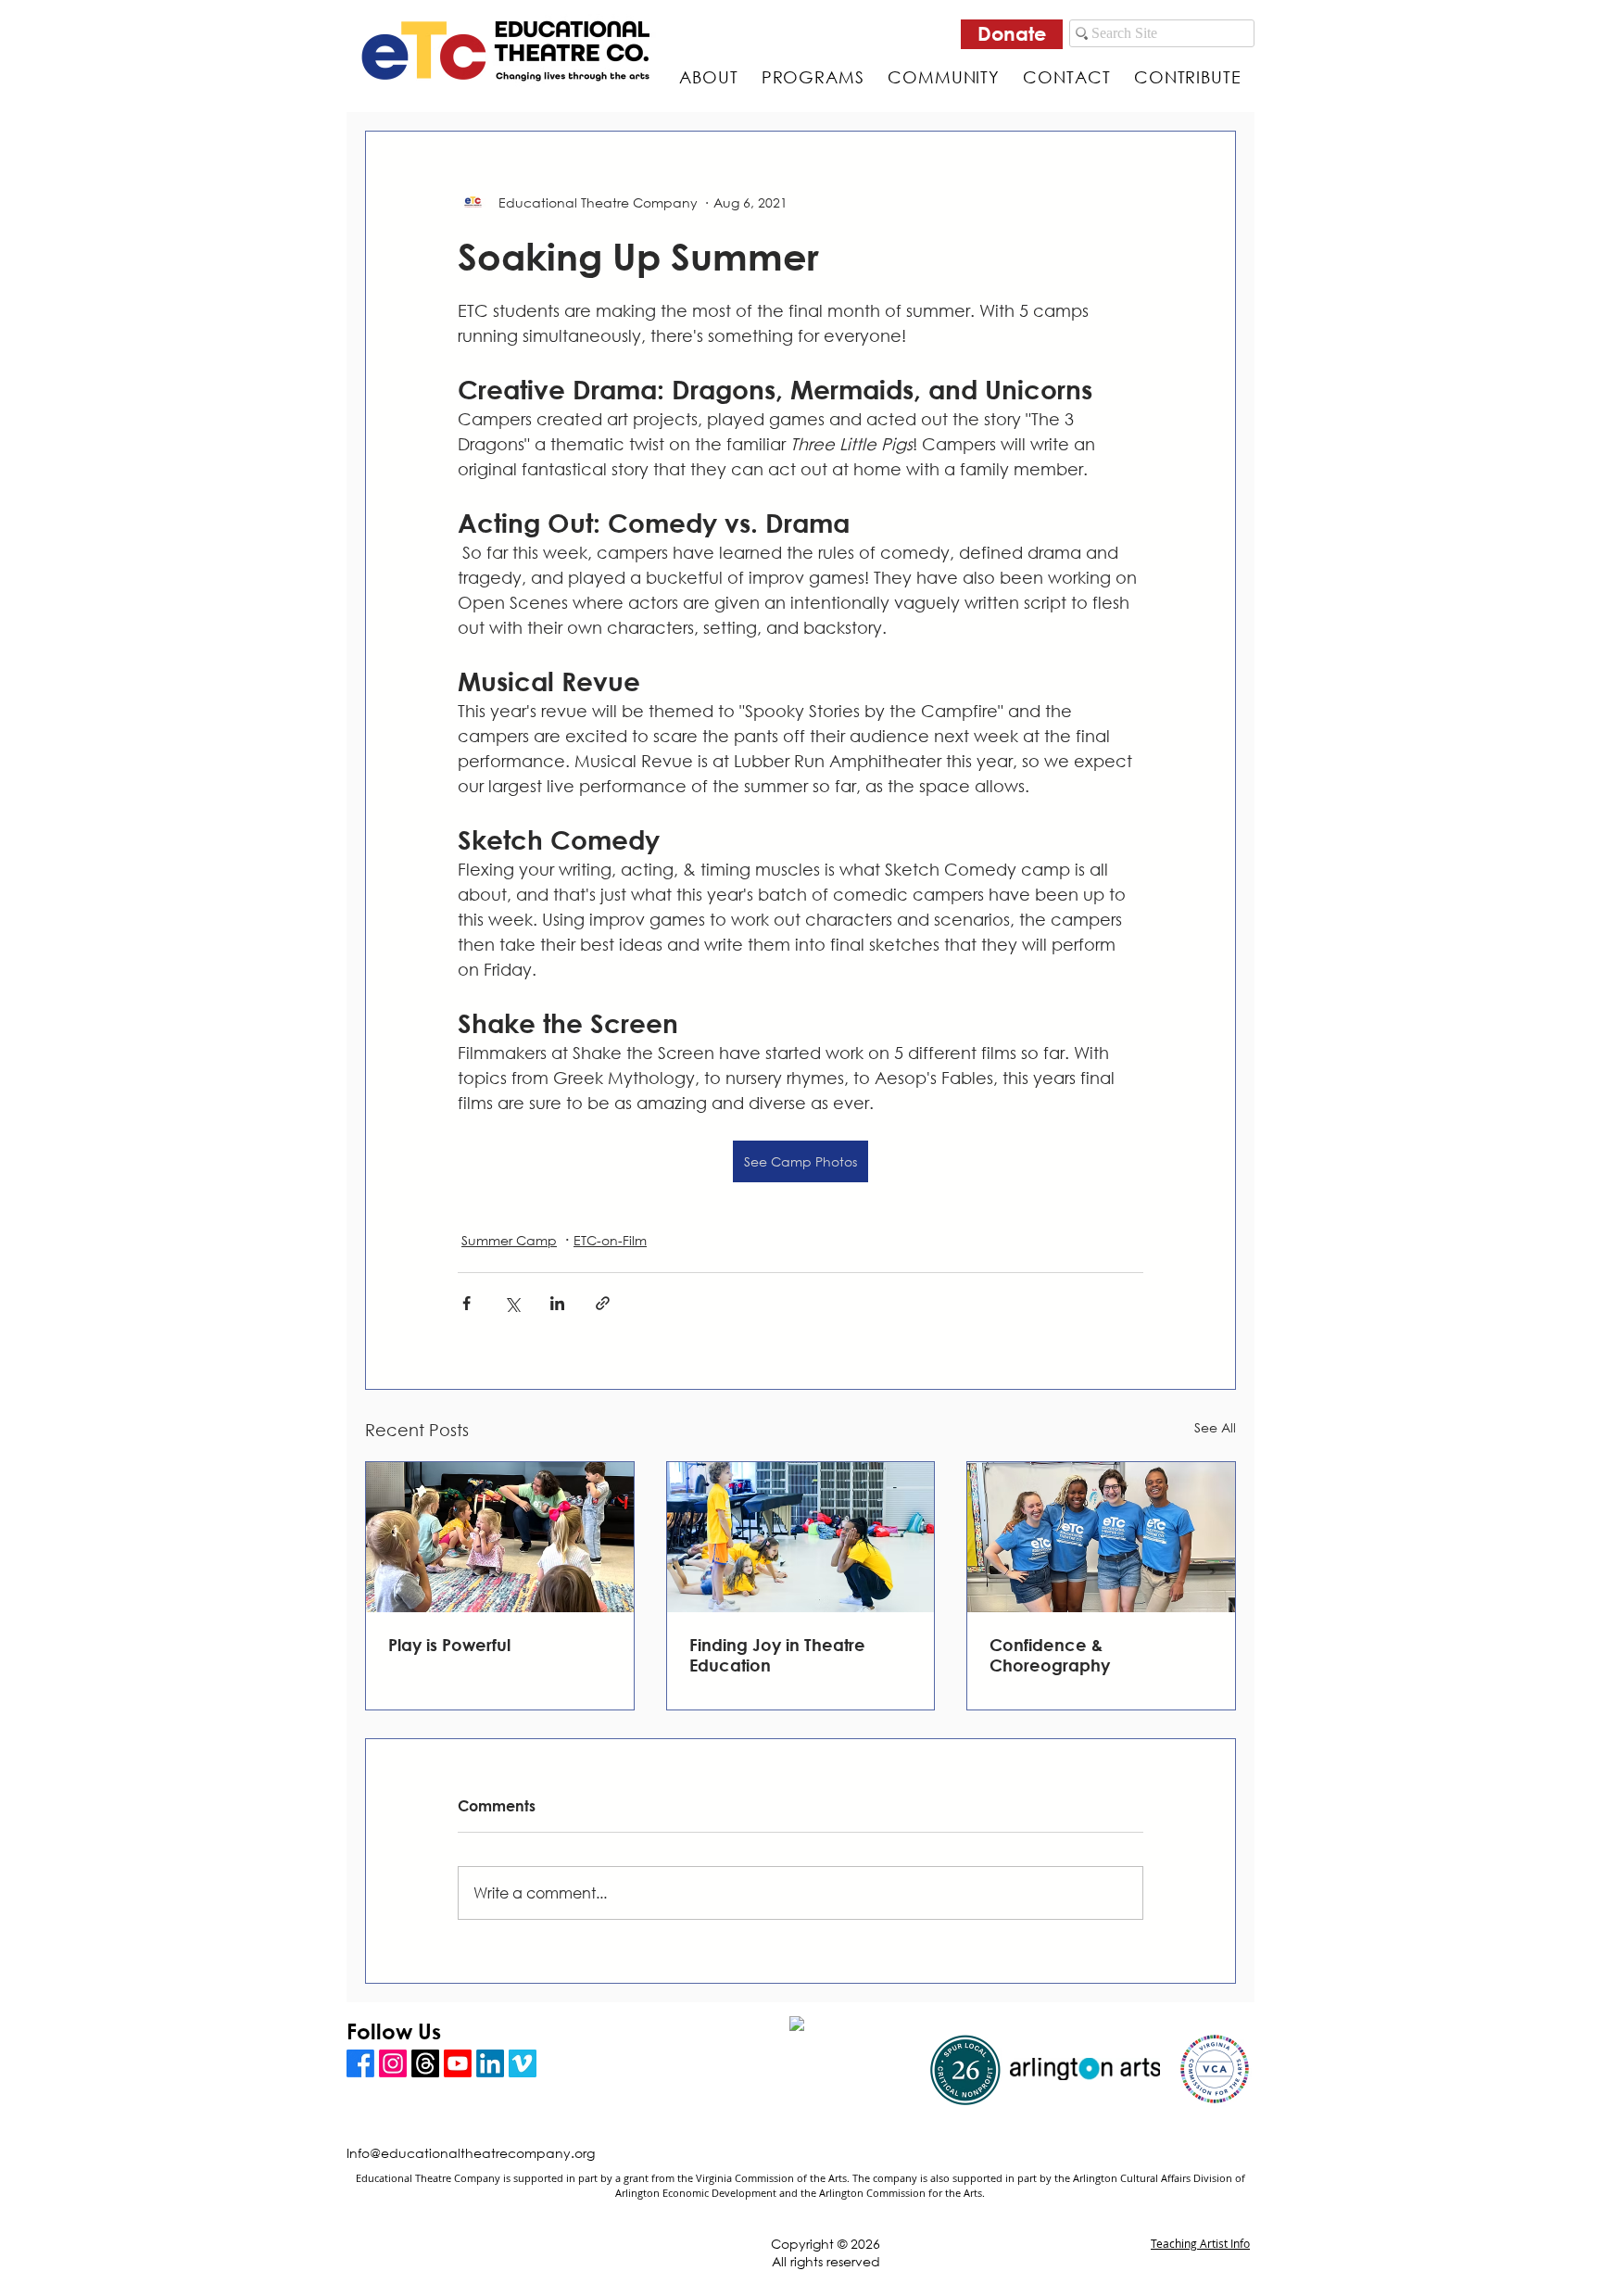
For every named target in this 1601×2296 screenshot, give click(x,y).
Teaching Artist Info (1200, 2243)
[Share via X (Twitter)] (512, 1303)
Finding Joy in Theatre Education (777, 1655)
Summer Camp (509, 1240)
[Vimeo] (523, 2063)
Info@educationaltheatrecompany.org (471, 2153)
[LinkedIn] (490, 2063)
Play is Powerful (449, 1645)
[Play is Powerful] (500, 1537)
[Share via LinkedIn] (557, 1303)
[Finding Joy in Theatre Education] (801, 1537)
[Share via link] (603, 1303)
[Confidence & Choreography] (1101, 1537)
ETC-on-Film (610, 1240)
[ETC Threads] (425, 2063)
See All (1215, 1427)
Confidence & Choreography (1050, 1655)
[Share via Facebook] (466, 1303)
